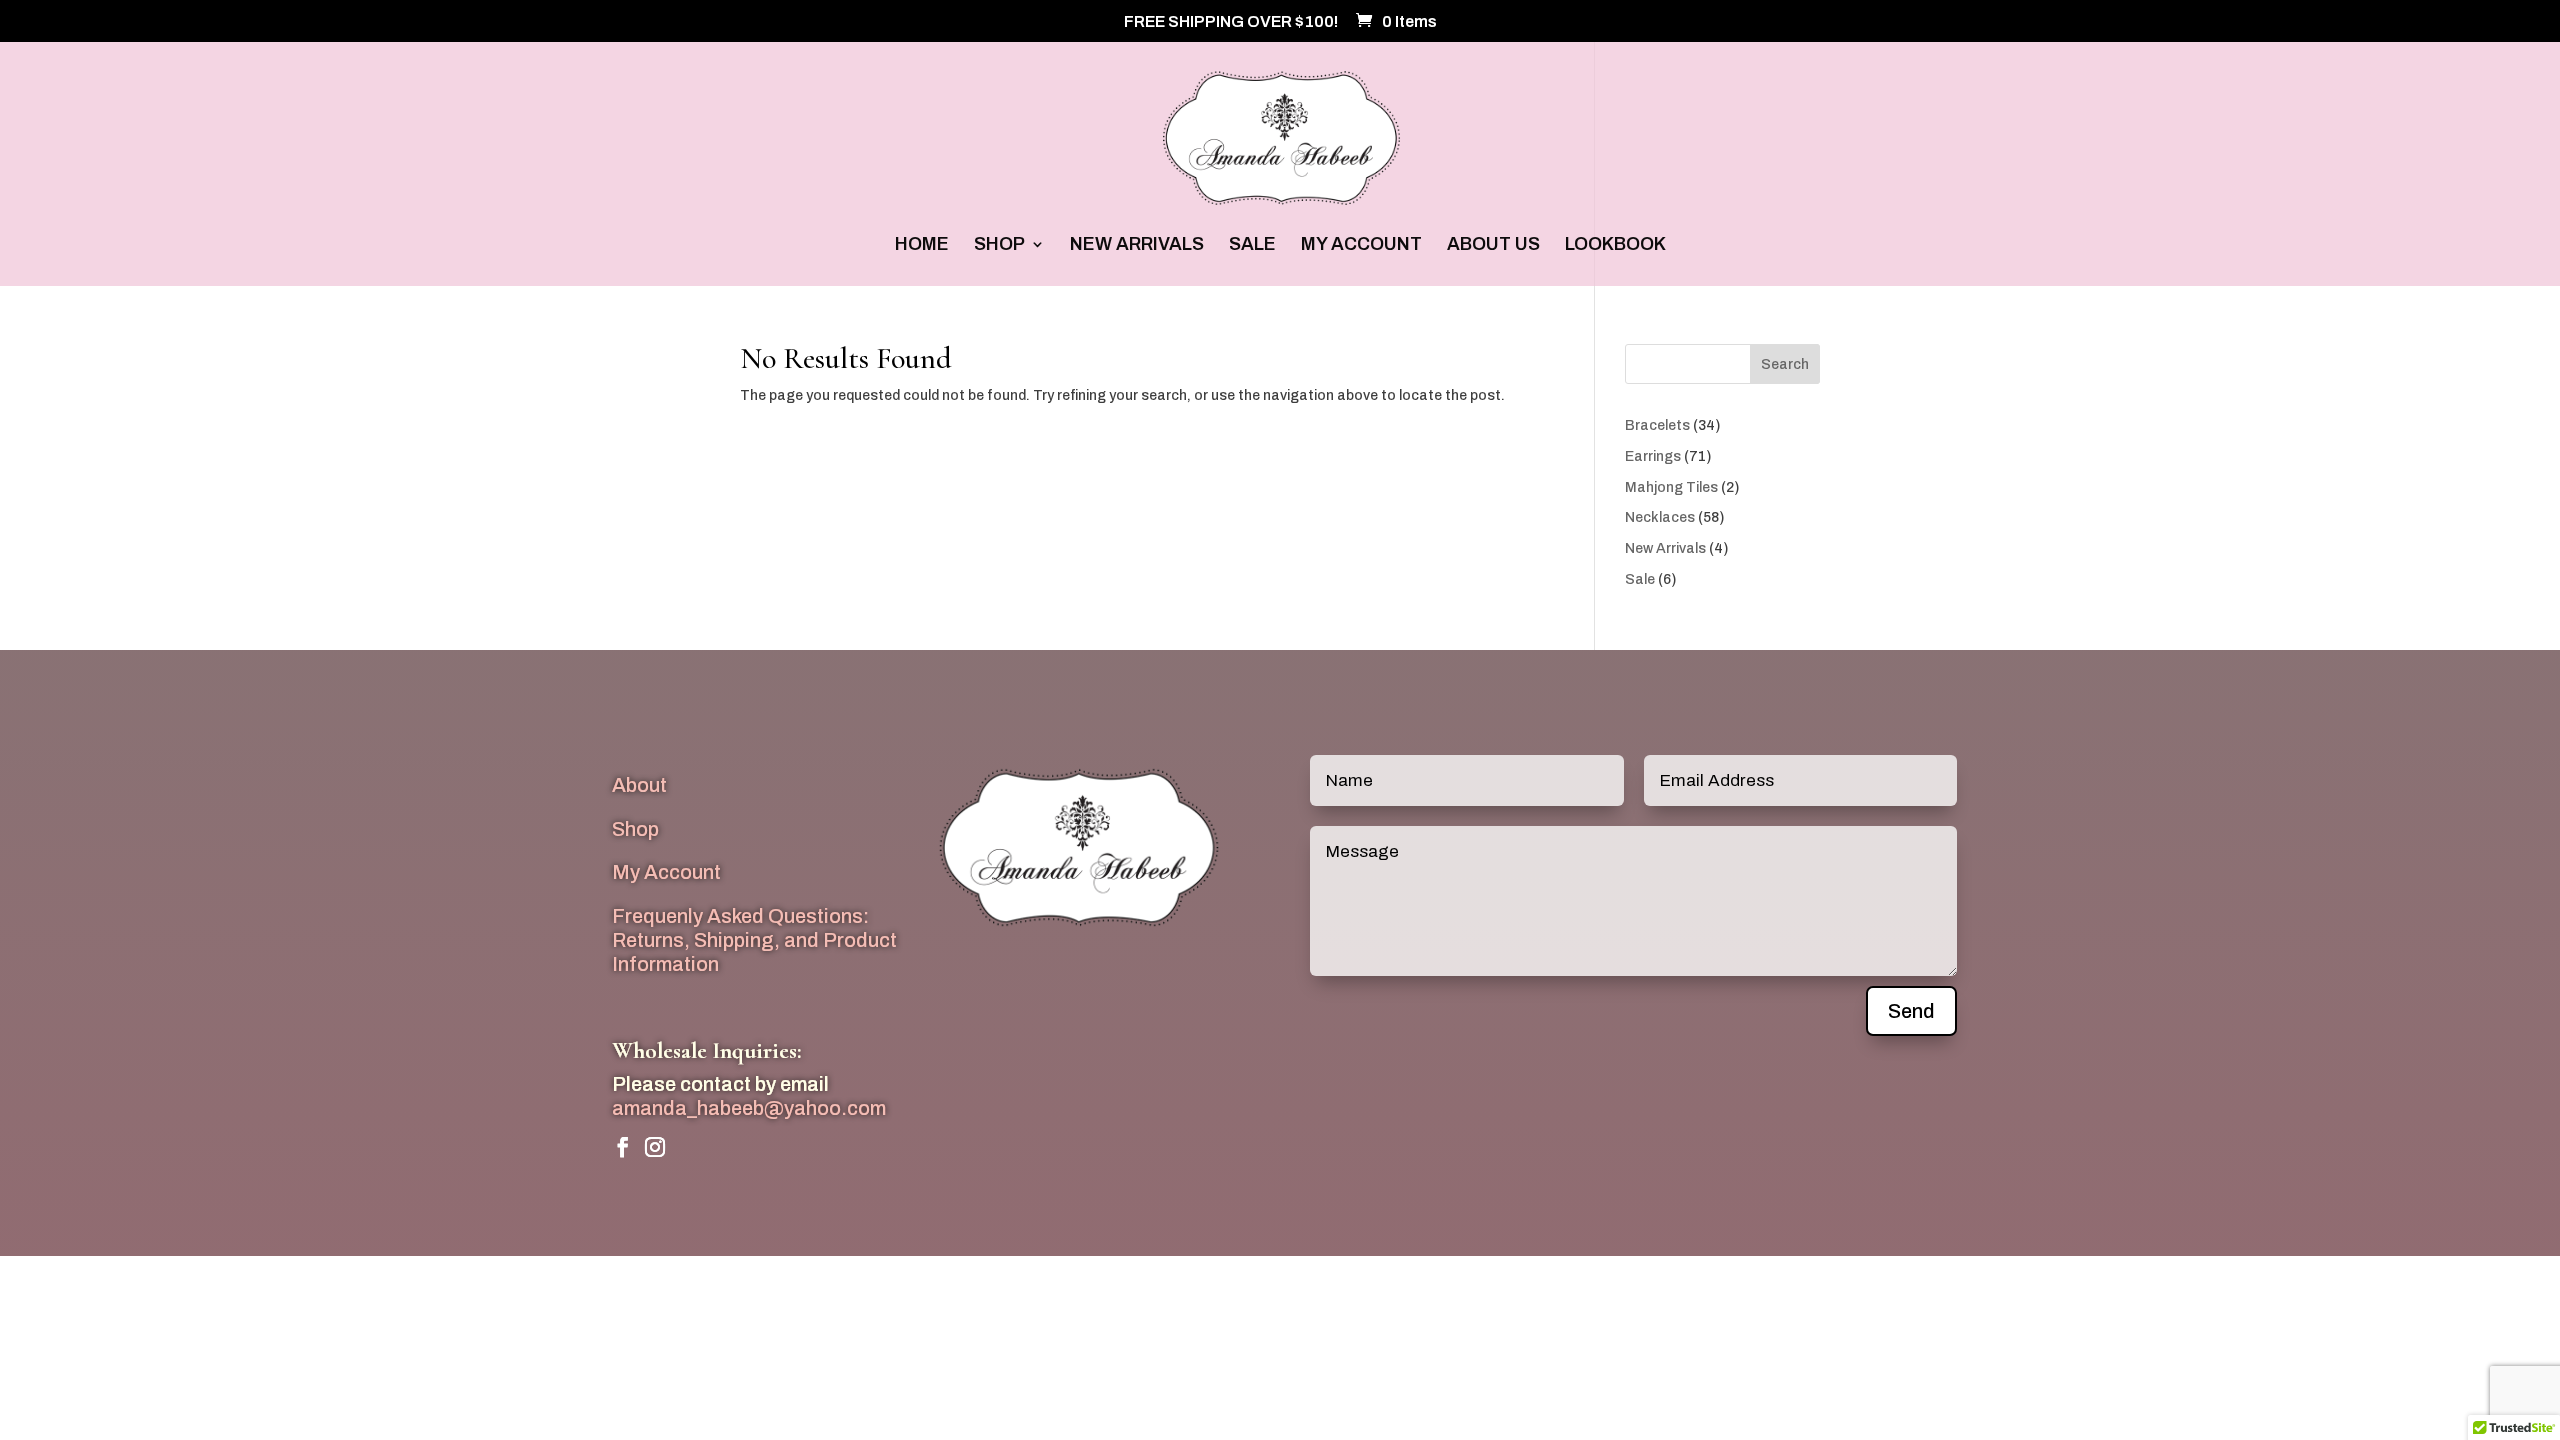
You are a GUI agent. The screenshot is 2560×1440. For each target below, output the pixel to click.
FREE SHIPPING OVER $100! (1231, 22)
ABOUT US (1493, 245)
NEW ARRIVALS (1137, 245)
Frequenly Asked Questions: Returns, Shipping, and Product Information (754, 940)
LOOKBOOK (1615, 245)
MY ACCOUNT (1361, 245)
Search (1785, 364)
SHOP (999, 245)
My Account (666, 872)
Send (1911, 1011)
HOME (922, 245)
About (639, 785)
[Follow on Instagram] (655, 1147)
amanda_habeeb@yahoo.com (749, 1108)
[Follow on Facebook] (623, 1147)
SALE (1252, 245)
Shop (635, 829)
